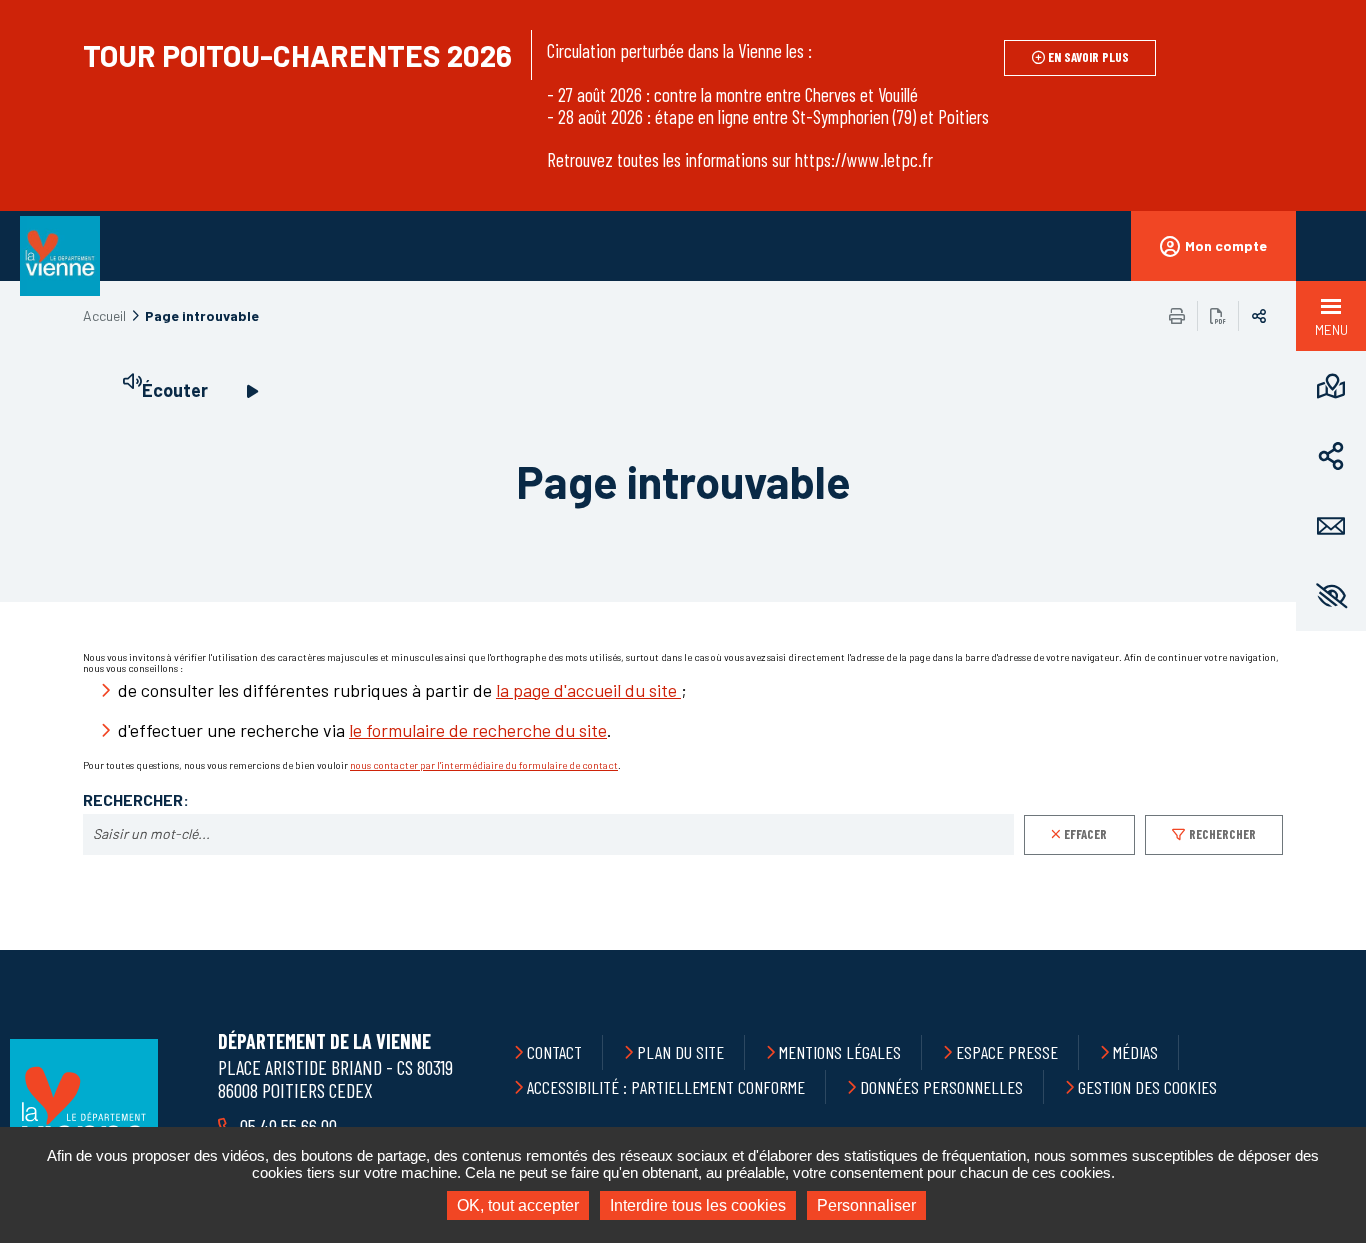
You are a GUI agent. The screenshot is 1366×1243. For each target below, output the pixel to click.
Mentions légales (840, 1052)
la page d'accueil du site (588, 690)
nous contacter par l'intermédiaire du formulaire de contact (484, 765)
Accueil (104, 315)
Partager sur (1259, 316)
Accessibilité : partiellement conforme (666, 1087)
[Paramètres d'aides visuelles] (1331, 596)
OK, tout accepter (518, 1205)
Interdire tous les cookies (698, 1205)
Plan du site (680, 1052)
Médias (1135, 1052)
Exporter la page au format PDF (1218, 316)
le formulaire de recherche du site (478, 730)
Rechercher (1222, 834)
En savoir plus (1088, 57)
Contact (554, 1052)
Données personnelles (941, 1087)
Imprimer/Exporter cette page (1177, 316)
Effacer (1085, 834)
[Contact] (1331, 526)
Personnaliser (866, 1205)
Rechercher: (136, 800)
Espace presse (1007, 1052)
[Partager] (1331, 456)
